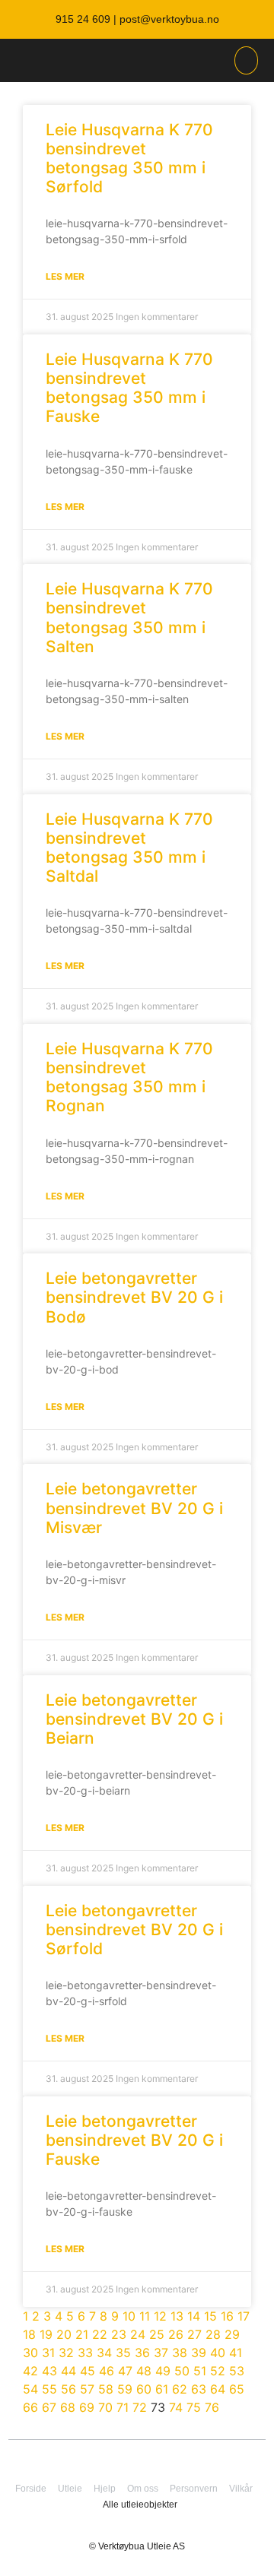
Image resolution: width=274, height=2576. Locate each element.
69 (87, 2407)
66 (30, 2407)
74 (176, 2407)
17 (244, 2316)
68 (68, 2407)
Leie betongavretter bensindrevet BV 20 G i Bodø (134, 1297)
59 (125, 2389)
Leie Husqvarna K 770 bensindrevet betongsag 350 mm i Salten (129, 618)
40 (218, 2353)
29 (232, 2334)
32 (66, 2353)
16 (227, 2316)
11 (145, 2316)
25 (157, 2334)
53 (237, 2371)
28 (213, 2334)
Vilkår (241, 2489)
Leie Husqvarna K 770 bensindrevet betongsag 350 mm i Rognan (129, 1077)
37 (161, 2353)
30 (30, 2353)
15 (210, 2316)
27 (194, 2334)
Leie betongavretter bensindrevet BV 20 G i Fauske (134, 2140)
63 (199, 2389)
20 (64, 2334)
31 (48, 2353)
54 (30, 2389)
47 (125, 2371)
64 (218, 2389)
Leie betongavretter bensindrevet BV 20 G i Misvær (134, 1508)
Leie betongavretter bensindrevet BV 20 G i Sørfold (134, 1930)
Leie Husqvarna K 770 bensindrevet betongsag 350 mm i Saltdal (129, 848)
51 (200, 2371)
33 (85, 2353)
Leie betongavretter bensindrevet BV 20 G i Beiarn (134, 1719)
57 (87, 2389)
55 (49, 2389)
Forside (31, 2489)
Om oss (143, 2489)
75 (194, 2407)
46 (107, 2371)
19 (46, 2334)
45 (88, 2371)
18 (29, 2334)
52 (218, 2371)
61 (162, 2389)
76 (212, 2407)
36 (142, 2353)
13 (177, 2316)
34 (104, 2353)
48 (144, 2371)
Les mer (65, 276)
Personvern (194, 2489)
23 (119, 2334)
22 (100, 2334)
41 (236, 2353)
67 (49, 2407)
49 (163, 2371)
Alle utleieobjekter (140, 2505)
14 (194, 2316)
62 (180, 2389)
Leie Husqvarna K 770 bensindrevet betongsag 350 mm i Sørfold (129, 158)
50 (182, 2371)
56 (68, 2389)
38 (180, 2353)
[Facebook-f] (152, 2457)
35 (123, 2353)
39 (199, 2353)
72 (140, 2407)
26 (176, 2334)
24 (138, 2334)
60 (144, 2389)
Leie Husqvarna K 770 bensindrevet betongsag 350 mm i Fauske (129, 388)
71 (123, 2407)
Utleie (70, 2489)
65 (237, 2389)
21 (82, 2334)
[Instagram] (123, 2457)
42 (30, 2371)
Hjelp (105, 2489)
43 (49, 2371)
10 (129, 2316)
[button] (247, 60)
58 (106, 2389)
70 (105, 2407)
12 (160, 2316)
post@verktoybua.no (169, 19)
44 (68, 2371)
